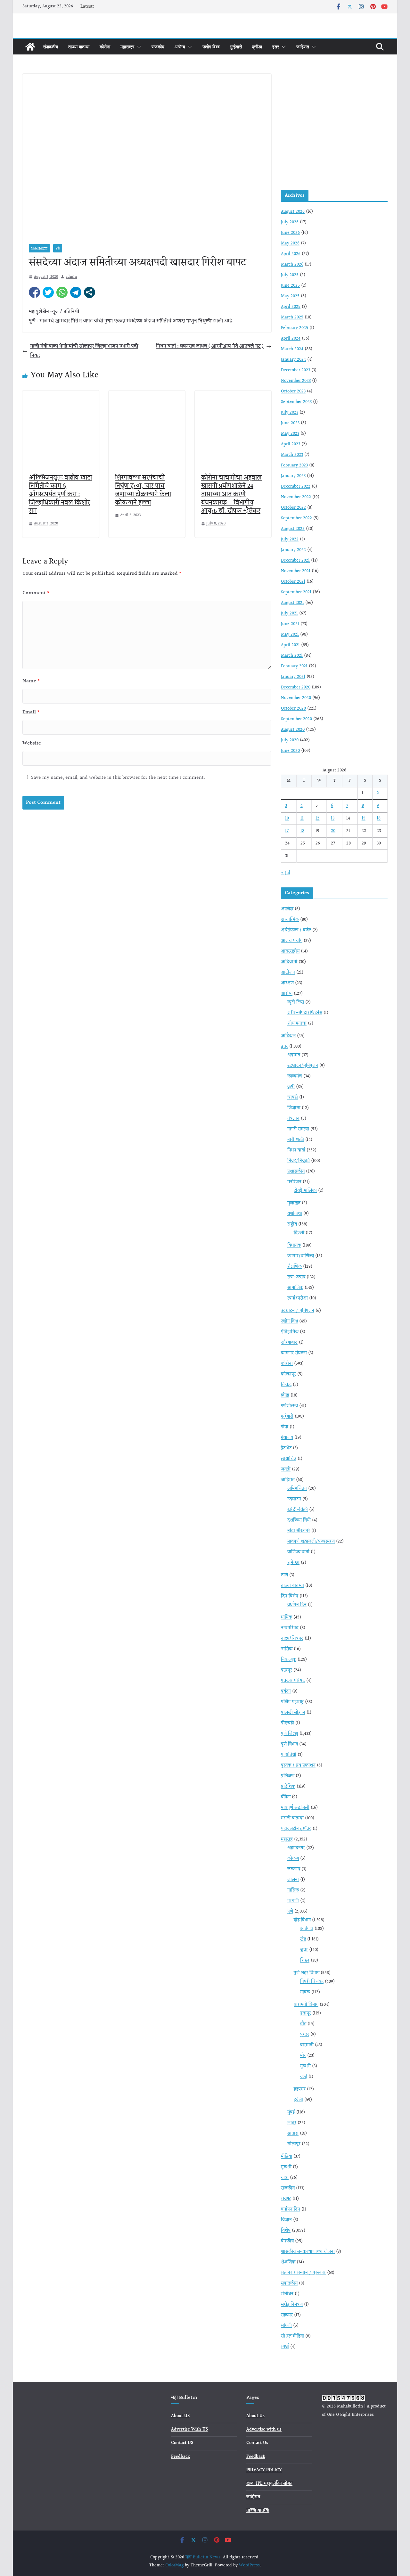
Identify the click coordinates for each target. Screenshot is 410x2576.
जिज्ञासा (294, 1108)
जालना (293, 1880)
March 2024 (292, 349)
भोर (303, 2056)
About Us (255, 2416)
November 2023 (296, 381)
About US (180, 2416)
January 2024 (293, 360)
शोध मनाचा (297, 1024)
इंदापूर (306, 2013)
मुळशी (305, 2066)
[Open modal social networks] (90, 292)
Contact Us (257, 2443)
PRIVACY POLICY (264, 2470)
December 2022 (296, 487)
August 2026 (293, 212)
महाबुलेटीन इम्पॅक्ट (296, 1829)
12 (317, 819)
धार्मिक (287, 1617)
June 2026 (290, 233)
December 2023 (295, 370)
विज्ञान (286, 2220)
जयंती (286, 1469)
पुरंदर (305, 2035)
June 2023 (290, 423)
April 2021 (290, 645)
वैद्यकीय (287, 2241)
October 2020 (293, 709)
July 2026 (290, 222)
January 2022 (293, 550)
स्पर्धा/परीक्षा (298, 1298)
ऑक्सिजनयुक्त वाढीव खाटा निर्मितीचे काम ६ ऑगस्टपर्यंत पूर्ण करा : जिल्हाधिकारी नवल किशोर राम (60, 494)
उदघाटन (294, 1499)
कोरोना (105, 47)
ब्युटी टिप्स (296, 1002)
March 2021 (292, 656)
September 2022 (296, 518)
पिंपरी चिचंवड (312, 1982)
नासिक (287, 1649)
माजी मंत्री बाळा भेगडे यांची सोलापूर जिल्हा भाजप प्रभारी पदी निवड (84, 351)
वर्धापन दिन (297, 1605)
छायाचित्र (289, 1459)
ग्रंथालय (287, 1438)
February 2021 (294, 666)
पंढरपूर (287, 1670)
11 (302, 819)
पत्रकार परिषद (293, 1681)
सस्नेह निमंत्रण (292, 2305)
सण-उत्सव (296, 1277)
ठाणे (284, 1575)
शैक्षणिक (295, 1267)
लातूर (292, 2123)
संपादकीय (50, 47)
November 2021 (296, 571)
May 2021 (290, 635)
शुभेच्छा (293, 1563)
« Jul (286, 873)
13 (333, 819)
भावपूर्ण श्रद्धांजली (295, 1808)
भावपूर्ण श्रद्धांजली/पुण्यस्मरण (311, 1542)
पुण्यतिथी (289, 1755)
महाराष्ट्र (127, 47)
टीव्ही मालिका (305, 1191)
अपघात (294, 1055)
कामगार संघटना (294, 1353)
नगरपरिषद (290, 1628)
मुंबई (291, 2112)
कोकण (293, 1859)
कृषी (291, 1087)
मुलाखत (294, 1203)
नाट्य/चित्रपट (292, 1639)
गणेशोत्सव (289, 1406)
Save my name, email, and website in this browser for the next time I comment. (118, 778)
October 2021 (293, 582)
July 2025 (290, 275)
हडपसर (300, 2089)
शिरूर (305, 1961)
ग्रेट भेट (286, 1448)
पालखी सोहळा (293, 1713)
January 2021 (293, 677)
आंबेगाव (307, 1929)
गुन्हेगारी (236, 47)
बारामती (307, 2045)
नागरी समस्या (298, 1129)
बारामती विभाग (306, 2005)
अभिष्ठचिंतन (297, 1489)
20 (333, 831)
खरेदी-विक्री (298, 1510)
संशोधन (287, 2294)
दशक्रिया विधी (299, 1520)
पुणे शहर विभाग (307, 1973)
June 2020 (290, 751)
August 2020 (293, 730)
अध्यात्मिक (290, 920)
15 (364, 819)
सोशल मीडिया (292, 2336)
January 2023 (293, 476)
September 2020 (296, 719)
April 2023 (291, 444)
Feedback (180, 2457)
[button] (138, 47)
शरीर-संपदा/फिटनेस (305, 1013)
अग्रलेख (287, 909)
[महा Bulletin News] (30, 47)
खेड (303, 1939)
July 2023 (290, 413)
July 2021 (289, 613)
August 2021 (292, 603)
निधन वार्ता (296, 1150)
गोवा (285, 1427)
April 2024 (291, 339)
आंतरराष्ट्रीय (290, 951)
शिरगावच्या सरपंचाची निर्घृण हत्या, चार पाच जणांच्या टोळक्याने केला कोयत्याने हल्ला (143, 490)
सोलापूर (294, 2144)
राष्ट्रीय (292, 1224)
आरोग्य (180, 47)
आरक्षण (287, 983)
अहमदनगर (296, 1848)
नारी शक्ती (296, 1140)
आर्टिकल (288, 1036)
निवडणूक (289, 1660)
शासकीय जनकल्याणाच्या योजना (308, 2252)
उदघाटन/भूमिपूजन (303, 1066)
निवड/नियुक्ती (39, 248)
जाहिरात (303, 47)
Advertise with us (264, 2430)
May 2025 (290, 296)
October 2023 (293, 391)
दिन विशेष (290, 1596)
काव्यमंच (295, 1076)
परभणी (293, 1901)
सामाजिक (295, 1288)
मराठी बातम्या (292, 1818)
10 (287, 819)
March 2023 (292, 455)
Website (32, 743)
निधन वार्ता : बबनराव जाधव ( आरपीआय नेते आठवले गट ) (210, 346)
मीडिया (287, 2157)
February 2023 (294, 465)
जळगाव (294, 1869)
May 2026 (290, 243)
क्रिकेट (286, 1385)
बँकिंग (286, 1797)
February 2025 (295, 328)
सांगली (286, 2326)
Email (31, 712)
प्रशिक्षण (288, 1776)
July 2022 (290, 539)
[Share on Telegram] (76, 292)
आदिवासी (289, 962)
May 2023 (290, 434)
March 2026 (292, 265)
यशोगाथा (295, 1214)
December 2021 (295, 561)
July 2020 (290, 740)
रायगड (286, 2199)
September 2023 (296, 402)
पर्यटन (286, 1691)
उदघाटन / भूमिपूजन (298, 1311)
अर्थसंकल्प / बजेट (296, 930)
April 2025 (291, 307)
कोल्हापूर (288, 1374)
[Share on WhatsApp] (62, 292)
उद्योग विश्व (211, 47)
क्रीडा (257, 47)
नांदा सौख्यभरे (299, 1531)
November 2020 (296, 698)
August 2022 (293, 529)
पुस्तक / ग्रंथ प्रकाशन (298, 1765)
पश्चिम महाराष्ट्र (292, 1702)
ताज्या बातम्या (79, 47)
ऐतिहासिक (290, 1332)
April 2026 (291, 254)
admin (71, 277)
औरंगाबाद (289, 1343)
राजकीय (158, 47)
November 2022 (296, 497)
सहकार (287, 2315)
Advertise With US (189, 2430)
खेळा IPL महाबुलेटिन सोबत (269, 2484)
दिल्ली (299, 1233)
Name (31, 681)
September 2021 (296, 592)
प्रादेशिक (288, 1787)
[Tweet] (48, 292)
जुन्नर (304, 1950)
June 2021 (290, 624)
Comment (36, 593)
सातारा (293, 2134)
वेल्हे (304, 2077)
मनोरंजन (294, 1182)
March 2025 (292, 317)
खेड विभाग (302, 1920)
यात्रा (285, 2178)
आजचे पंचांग (292, 941)
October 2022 (293, 508)
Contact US (182, 2443)
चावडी (293, 1098)
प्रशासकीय (296, 1172)
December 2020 (296, 687)
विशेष (286, 2231)
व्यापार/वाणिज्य (301, 1256)
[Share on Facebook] (34, 292)
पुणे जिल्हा (290, 1734)
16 (379, 819)
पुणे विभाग (289, 1744)
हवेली (298, 2100)
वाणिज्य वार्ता (298, 1552)
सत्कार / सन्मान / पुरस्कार (303, 2273)
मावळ (305, 1992)
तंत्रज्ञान (293, 1119)
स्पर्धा (285, 2347)
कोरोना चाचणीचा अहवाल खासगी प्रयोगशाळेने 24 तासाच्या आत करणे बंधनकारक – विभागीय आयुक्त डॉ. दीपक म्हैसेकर (231, 494)
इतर (276, 47)
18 (302, 831)
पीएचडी (287, 1723)
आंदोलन (288, 973)
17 (287, 831)
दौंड (303, 2024)
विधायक (294, 1246)
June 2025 (290, 286)
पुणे (58, 248)
